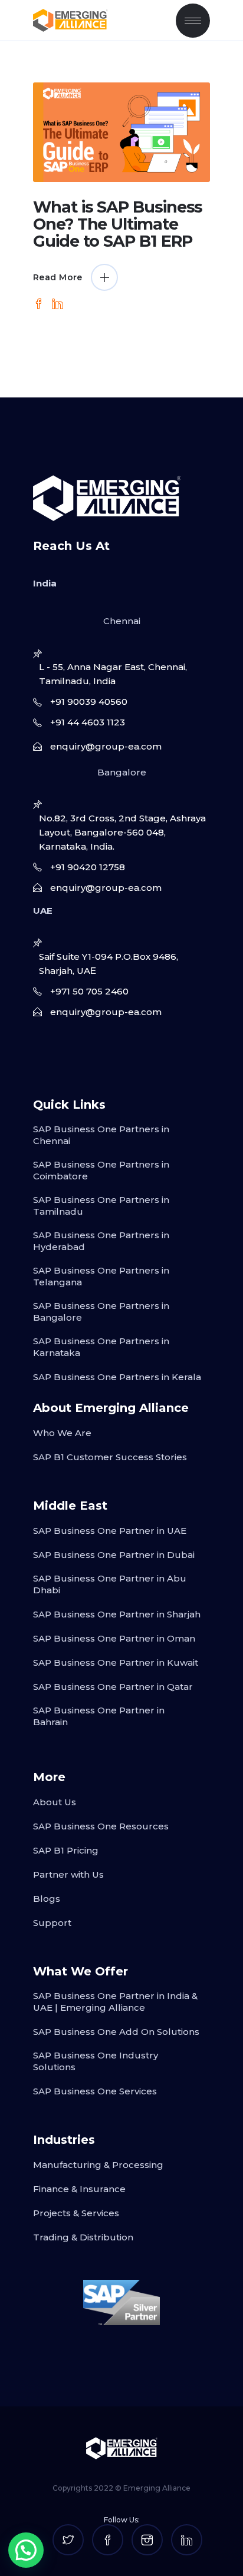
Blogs (47, 1899)
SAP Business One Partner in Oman (114, 1638)
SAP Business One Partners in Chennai (101, 1135)
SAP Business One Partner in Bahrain (99, 1716)
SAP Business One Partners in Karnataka (101, 1347)
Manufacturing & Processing (98, 2165)
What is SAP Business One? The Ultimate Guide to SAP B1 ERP (118, 224)
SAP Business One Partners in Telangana (101, 1276)
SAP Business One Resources (101, 1826)
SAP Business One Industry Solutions (96, 2061)
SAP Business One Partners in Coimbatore (101, 1170)
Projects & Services (76, 2213)
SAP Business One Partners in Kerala (117, 1377)
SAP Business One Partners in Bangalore (101, 1312)
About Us (55, 1802)
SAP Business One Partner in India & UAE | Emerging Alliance (115, 2002)
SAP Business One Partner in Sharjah (117, 1614)
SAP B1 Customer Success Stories (110, 1457)
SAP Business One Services (95, 2091)
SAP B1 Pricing (66, 1850)
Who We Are (62, 1433)
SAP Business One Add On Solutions (116, 2032)
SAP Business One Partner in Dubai (114, 1555)
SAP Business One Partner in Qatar (113, 1687)
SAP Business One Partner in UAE (110, 1531)
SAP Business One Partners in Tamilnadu (101, 1206)
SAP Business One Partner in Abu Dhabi (110, 1584)
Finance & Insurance (79, 2189)
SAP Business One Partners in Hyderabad (101, 1241)
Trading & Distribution (83, 2237)
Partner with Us (68, 1874)
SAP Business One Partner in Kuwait (116, 1662)
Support (52, 1923)
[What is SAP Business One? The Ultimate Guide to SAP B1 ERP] (121, 132)
